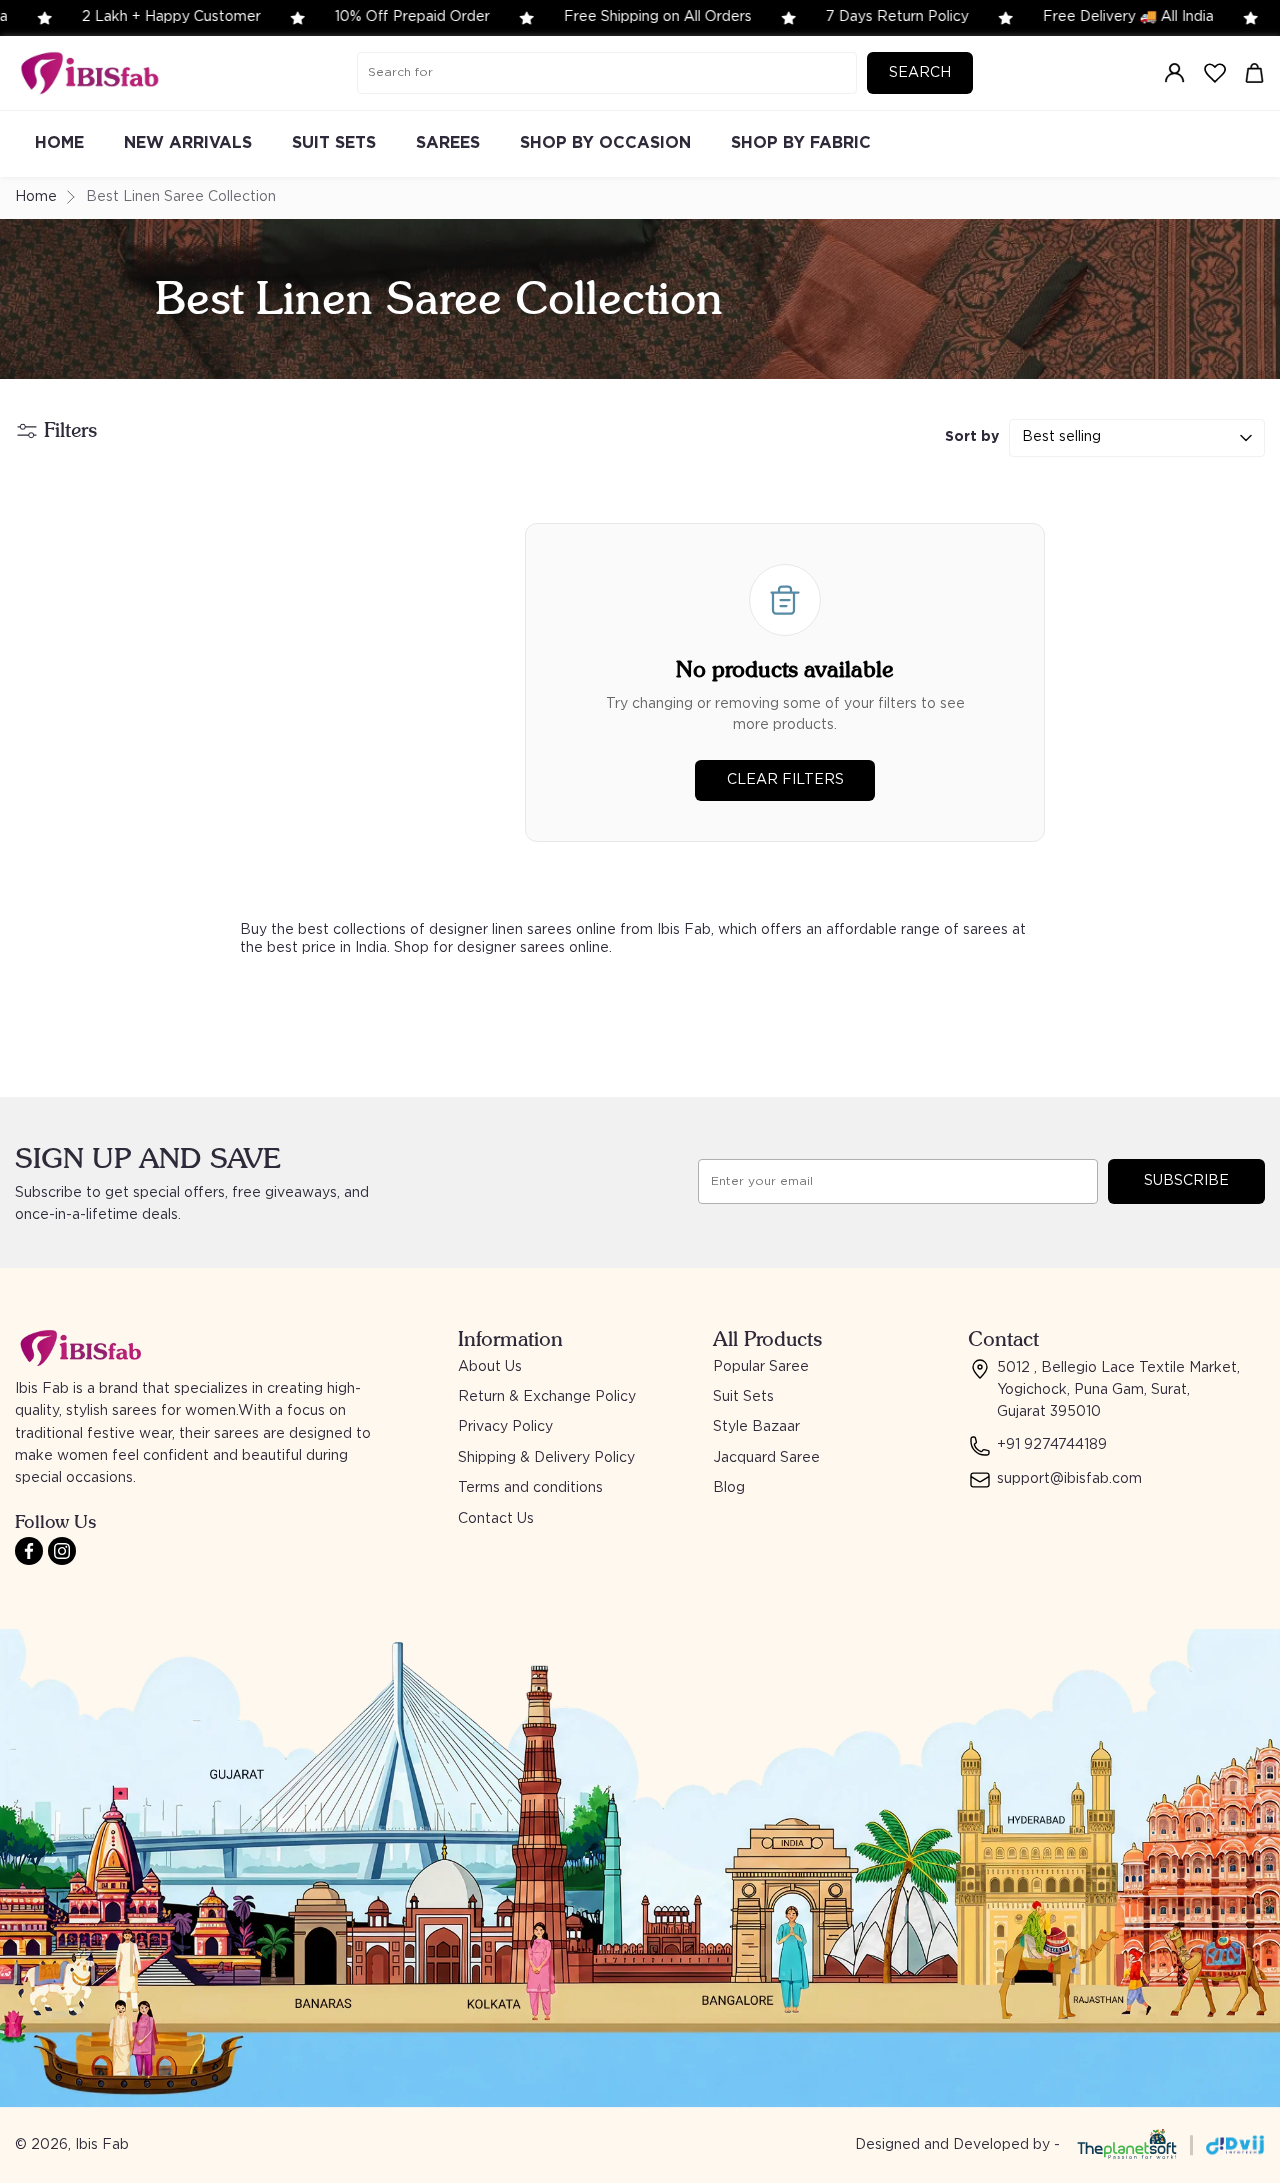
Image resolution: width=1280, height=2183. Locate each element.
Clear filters (785, 780)
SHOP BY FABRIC (801, 143)
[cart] (1255, 73)
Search (920, 73)
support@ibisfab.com (1069, 1479)
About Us (490, 1367)
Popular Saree (761, 1367)
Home (36, 197)
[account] (1175, 73)
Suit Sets (743, 1397)
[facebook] (29, 1551)
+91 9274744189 (1052, 1445)
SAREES (448, 143)
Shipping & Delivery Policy (546, 1458)
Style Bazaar (756, 1427)
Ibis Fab (102, 2145)
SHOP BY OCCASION (605, 143)
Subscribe (1186, 1181)
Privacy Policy (505, 1427)
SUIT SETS (334, 143)
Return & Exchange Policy (547, 1397)
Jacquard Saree (766, 1458)
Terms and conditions (530, 1488)
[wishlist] (1215, 73)
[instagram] (62, 1551)
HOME (59, 143)
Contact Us (496, 1519)
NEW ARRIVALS (188, 143)
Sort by (972, 437)
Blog (729, 1488)
